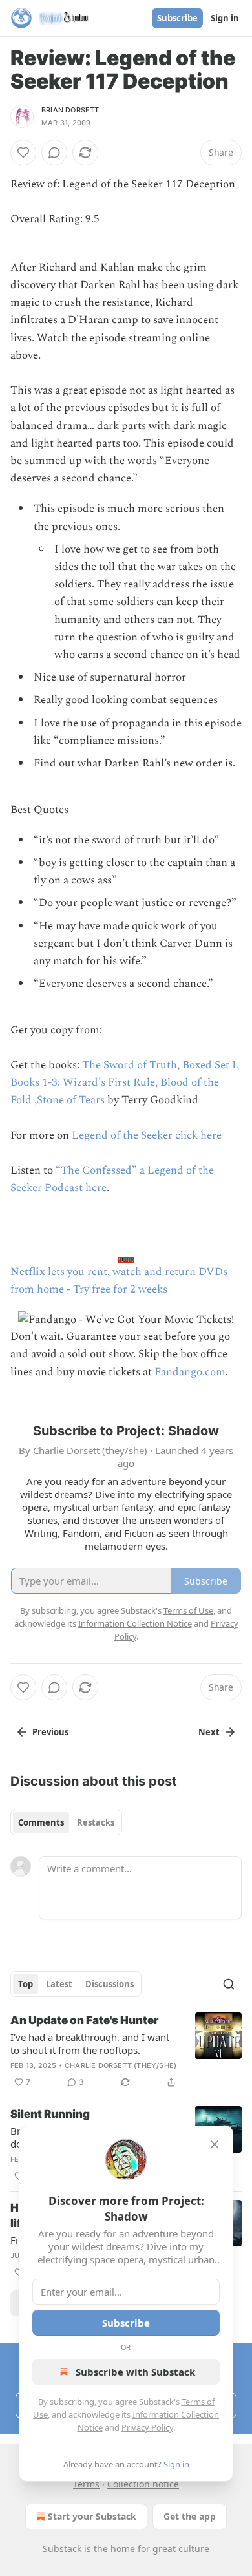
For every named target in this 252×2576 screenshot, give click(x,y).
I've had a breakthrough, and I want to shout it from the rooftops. (90, 2043)
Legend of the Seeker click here (147, 1135)
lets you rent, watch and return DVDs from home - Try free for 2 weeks (119, 1281)
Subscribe (177, 18)
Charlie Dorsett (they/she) (121, 2065)
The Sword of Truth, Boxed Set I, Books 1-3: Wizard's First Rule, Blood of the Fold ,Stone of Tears (125, 1082)
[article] (126, 2051)
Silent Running (50, 2114)
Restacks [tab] (96, 1822)
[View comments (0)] (54, 153)
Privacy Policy (147, 2427)
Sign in (225, 18)
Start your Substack (92, 2516)
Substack (62, 2549)
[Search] (229, 1984)
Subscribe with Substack (135, 2372)
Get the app (190, 2516)
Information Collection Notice (135, 1623)
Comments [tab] (41, 1822)
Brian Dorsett (70, 110)
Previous (50, 1732)
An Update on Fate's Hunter (84, 2020)
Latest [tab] (59, 1984)
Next (209, 1732)
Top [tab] (26, 1984)
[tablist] (66, 1822)
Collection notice (143, 2484)
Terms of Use (188, 1610)
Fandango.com (190, 1372)
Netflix (28, 1272)
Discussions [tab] (110, 1984)
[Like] (23, 153)
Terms (86, 2484)
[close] (215, 2144)
